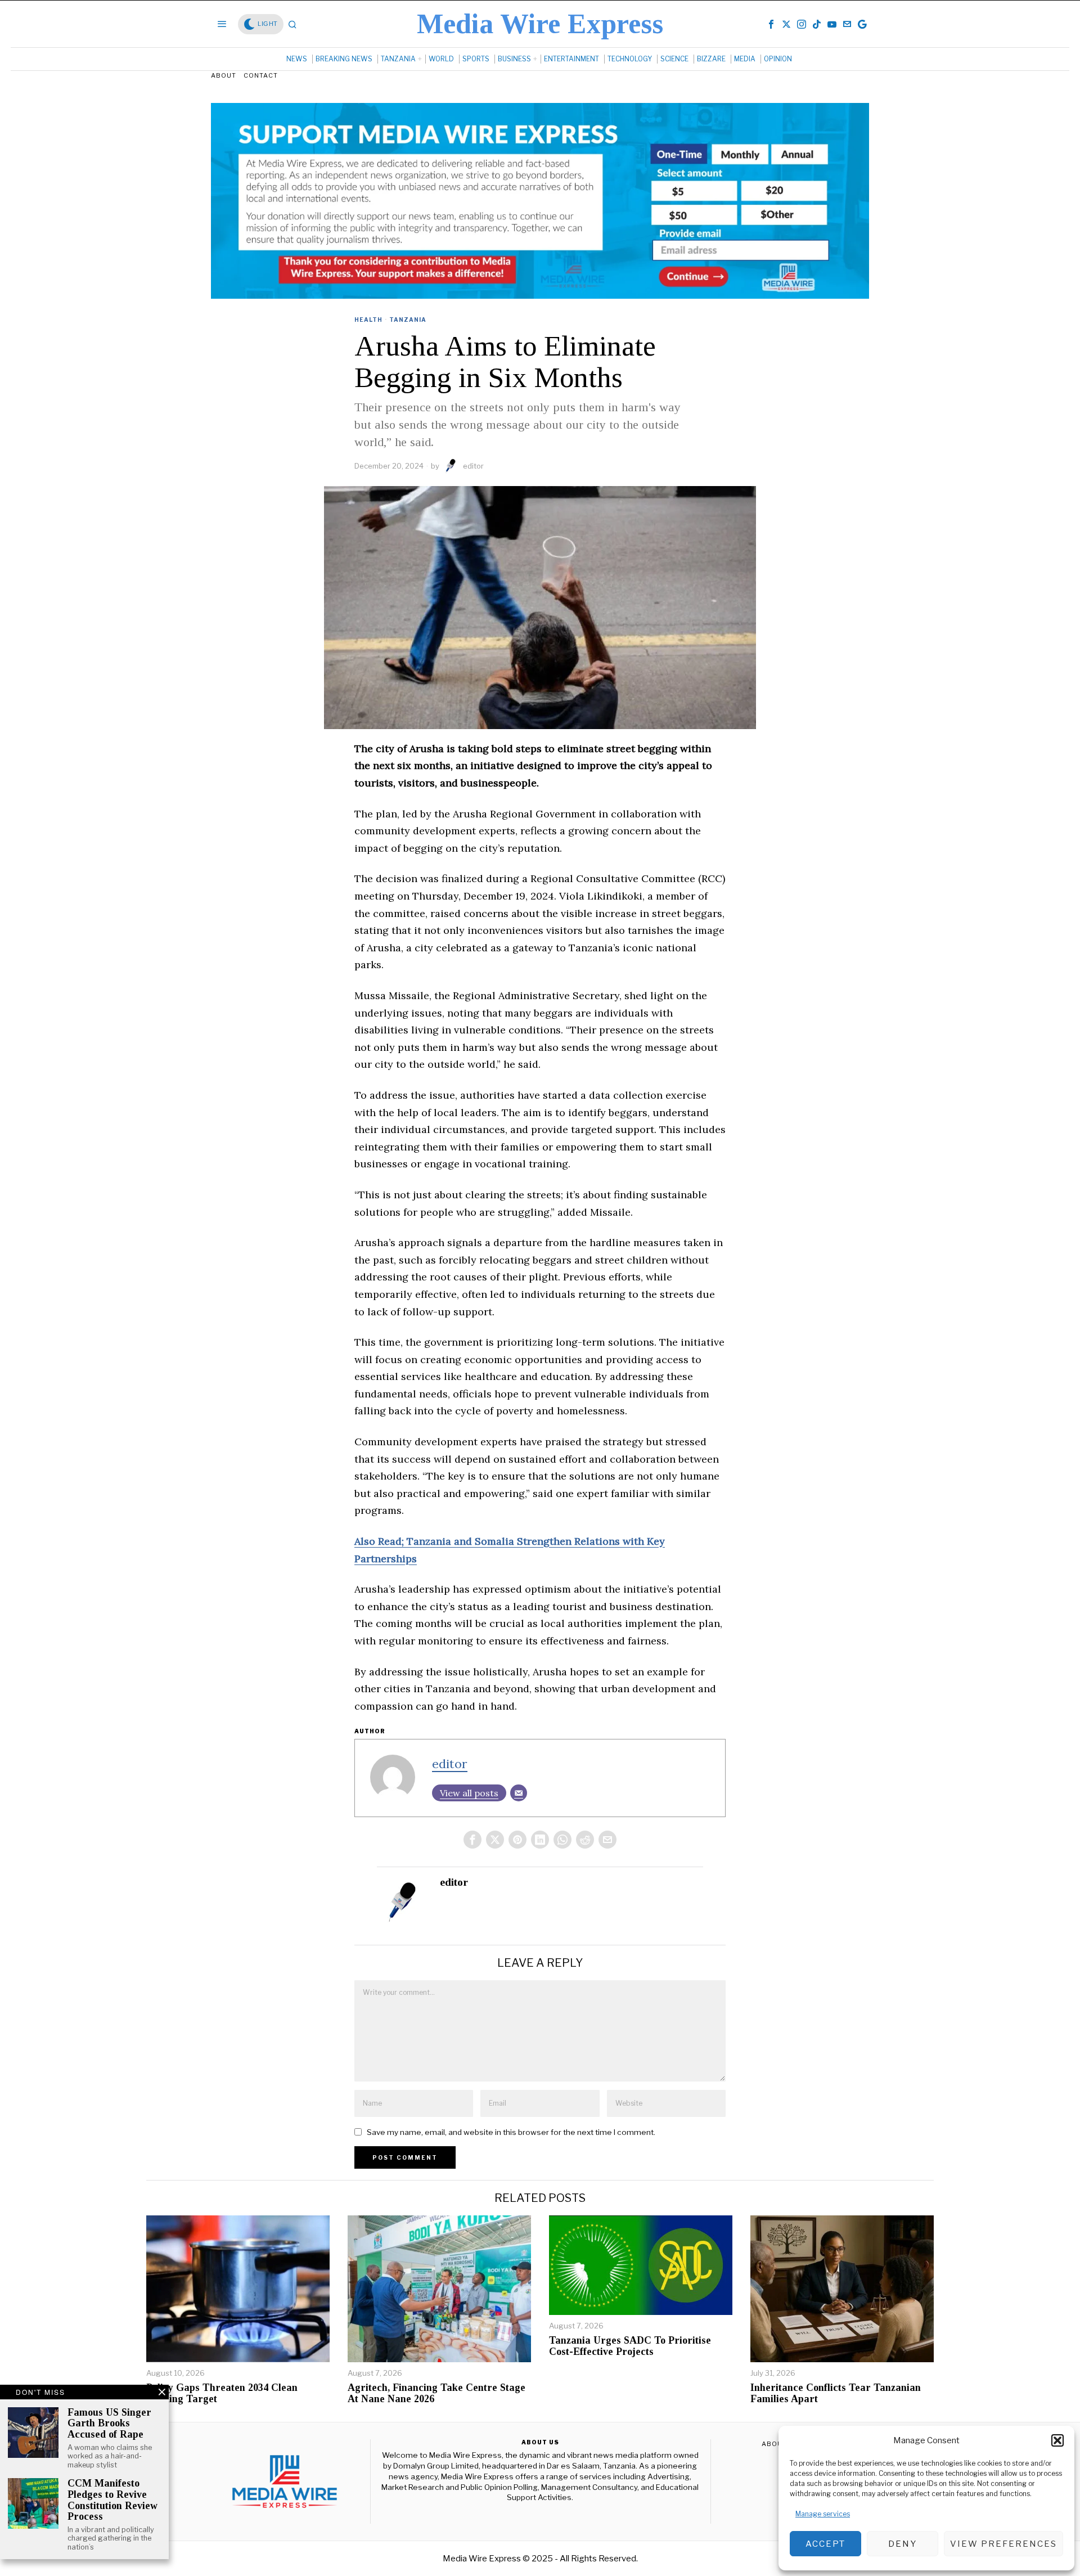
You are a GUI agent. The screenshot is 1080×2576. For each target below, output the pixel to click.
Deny (903, 2544)
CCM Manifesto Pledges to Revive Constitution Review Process (112, 2500)
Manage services (823, 2514)
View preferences (1003, 2544)
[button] (1057, 2440)
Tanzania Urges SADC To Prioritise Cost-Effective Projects (630, 2346)
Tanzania (408, 320)
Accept (825, 2544)
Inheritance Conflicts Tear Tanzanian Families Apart (836, 2393)
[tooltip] (771, 24)
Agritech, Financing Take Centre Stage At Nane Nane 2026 (436, 2393)
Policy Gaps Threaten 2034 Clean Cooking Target (222, 2393)
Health (368, 320)
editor (473, 466)
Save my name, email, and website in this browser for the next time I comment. (511, 2132)
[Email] (519, 1793)
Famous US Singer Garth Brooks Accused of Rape (109, 2424)
